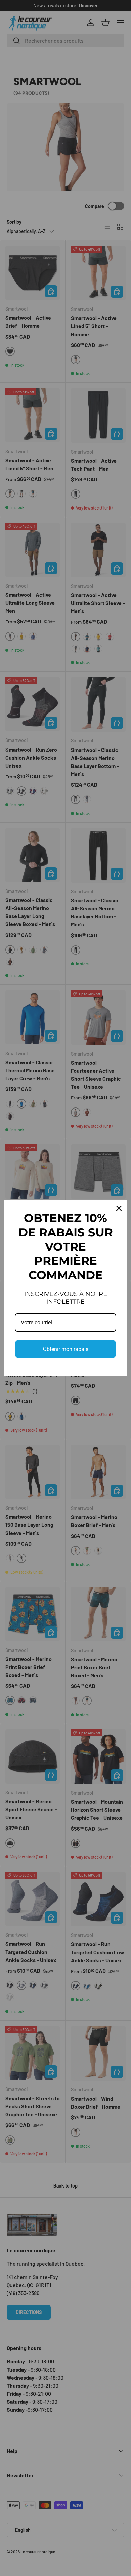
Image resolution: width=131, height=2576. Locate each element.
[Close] (119, 1208)
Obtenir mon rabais (66, 1349)
